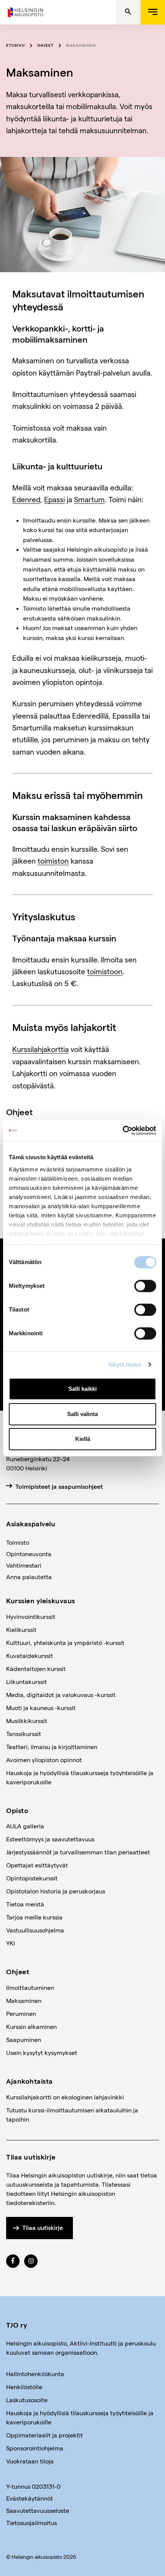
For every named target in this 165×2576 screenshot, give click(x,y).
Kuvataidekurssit (30, 1656)
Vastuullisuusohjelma (35, 1930)
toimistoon (105, 971)
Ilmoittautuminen (30, 1987)
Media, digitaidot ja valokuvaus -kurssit (61, 1695)
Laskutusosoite (27, 2400)
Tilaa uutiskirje (43, 2228)
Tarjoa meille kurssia (34, 1917)
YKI (11, 1943)
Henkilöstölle (24, 2387)
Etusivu (16, 45)
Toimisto (18, 1542)
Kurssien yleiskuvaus (41, 1600)
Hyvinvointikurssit (31, 1616)
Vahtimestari (24, 1565)
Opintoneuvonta (29, 1554)
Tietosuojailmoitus (31, 2523)
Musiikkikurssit (27, 1721)
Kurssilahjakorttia (40, 1049)
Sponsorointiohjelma (35, 2448)
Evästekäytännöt (30, 2498)
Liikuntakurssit (26, 1682)
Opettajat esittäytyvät (37, 1865)
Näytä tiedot (125, 1365)
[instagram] (31, 2261)
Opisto (17, 1810)
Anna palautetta (29, 1577)
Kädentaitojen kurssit (36, 1669)
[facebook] (13, 2261)
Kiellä (83, 1439)
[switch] (145, 1286)
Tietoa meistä (25, 1904)
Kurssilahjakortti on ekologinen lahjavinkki (65, 2097)
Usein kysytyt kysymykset (42, 2052)
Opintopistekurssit (32, 1878)
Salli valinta (82, 1414)
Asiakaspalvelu (31, 1523)
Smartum (89, 499)
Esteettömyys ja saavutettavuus (50, 1839)
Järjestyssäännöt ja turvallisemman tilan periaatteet (78, 1852)
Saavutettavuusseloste (38, 2510)
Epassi (54, 499)
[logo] (26, 11)
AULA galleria (25, 1826)
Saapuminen (24, 2039)
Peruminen (21, 2013)
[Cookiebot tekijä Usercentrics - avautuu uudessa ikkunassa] (123, 1130)
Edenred (26, 499)
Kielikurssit (21, 1629)
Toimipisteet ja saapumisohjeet (59, 1487)
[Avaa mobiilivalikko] (153, 12)
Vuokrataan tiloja (30, 2461)
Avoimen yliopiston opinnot (44, 1760)
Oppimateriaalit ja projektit (45, 2435)
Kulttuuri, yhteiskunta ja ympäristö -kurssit (65, 1642)
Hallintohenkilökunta (35, 2374)
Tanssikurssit (24, 1734)
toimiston (53, 861)
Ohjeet (45, 45)
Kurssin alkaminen (31, 2026)
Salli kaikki (82, 1389)
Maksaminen (81, 45)
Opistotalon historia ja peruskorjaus (56, 1891)
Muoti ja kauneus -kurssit (41, 1708)
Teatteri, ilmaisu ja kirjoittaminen (52, 1747)
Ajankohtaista (30, 2081)
